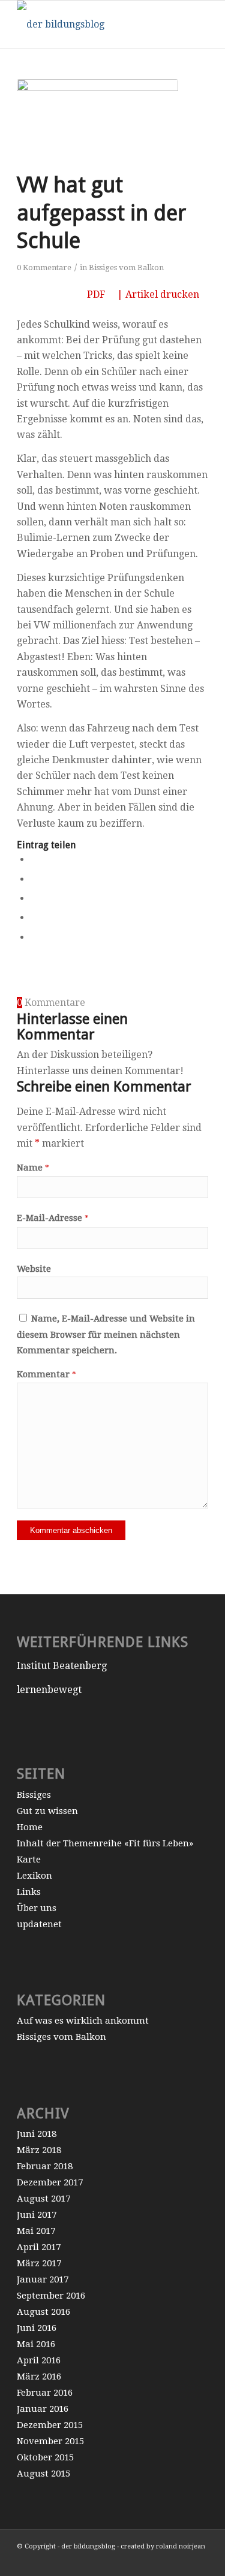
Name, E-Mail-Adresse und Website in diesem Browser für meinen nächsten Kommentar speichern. (106, 1334)
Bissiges (34, 1795)
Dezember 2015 (50, 2425)
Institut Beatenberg (62, 1666)
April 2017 (39, 2247)
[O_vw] (97, 122)
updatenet (39, 1924)
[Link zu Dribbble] (199, 2561)
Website (34, 1269)
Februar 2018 (45, 2166)
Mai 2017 (36, 2231)
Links (29, 1892)
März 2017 (39, 2263)
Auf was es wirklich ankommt (83, 2021)
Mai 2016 (36, 2344)
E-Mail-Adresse (53, 1218)
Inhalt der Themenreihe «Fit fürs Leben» (105, 1843)
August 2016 (43, 2312)
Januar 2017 (43, 2279)
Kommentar (46, 1374)
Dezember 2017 (50, 2182)
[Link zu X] (181, 2561)
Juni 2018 (37, 2134)
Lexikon (34, 1876)
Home (30, 1827)
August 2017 (43, 2199)
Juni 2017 (37, 2215)
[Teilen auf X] (34, 879)
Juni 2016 (37, 2328)
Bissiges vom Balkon (126, 267)
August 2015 (43, 2474)
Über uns (37, 1908)
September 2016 (51, 2296)
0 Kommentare (44, 267)
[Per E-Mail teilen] (34, 937)
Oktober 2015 (45, 2457)
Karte (29, 1860)
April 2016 (39, 2360)
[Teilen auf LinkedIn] (34, 917)
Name (33, 1168)
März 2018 (39, 2150)
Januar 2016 (43, 2409)
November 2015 (50, 2441)
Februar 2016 (45, 2393)
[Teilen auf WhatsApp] (34, 898)
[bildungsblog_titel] (93, 25)
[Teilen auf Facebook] (34, 859)
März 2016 (39, 2377)
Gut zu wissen (47, 1811)
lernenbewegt (49, 1690)
